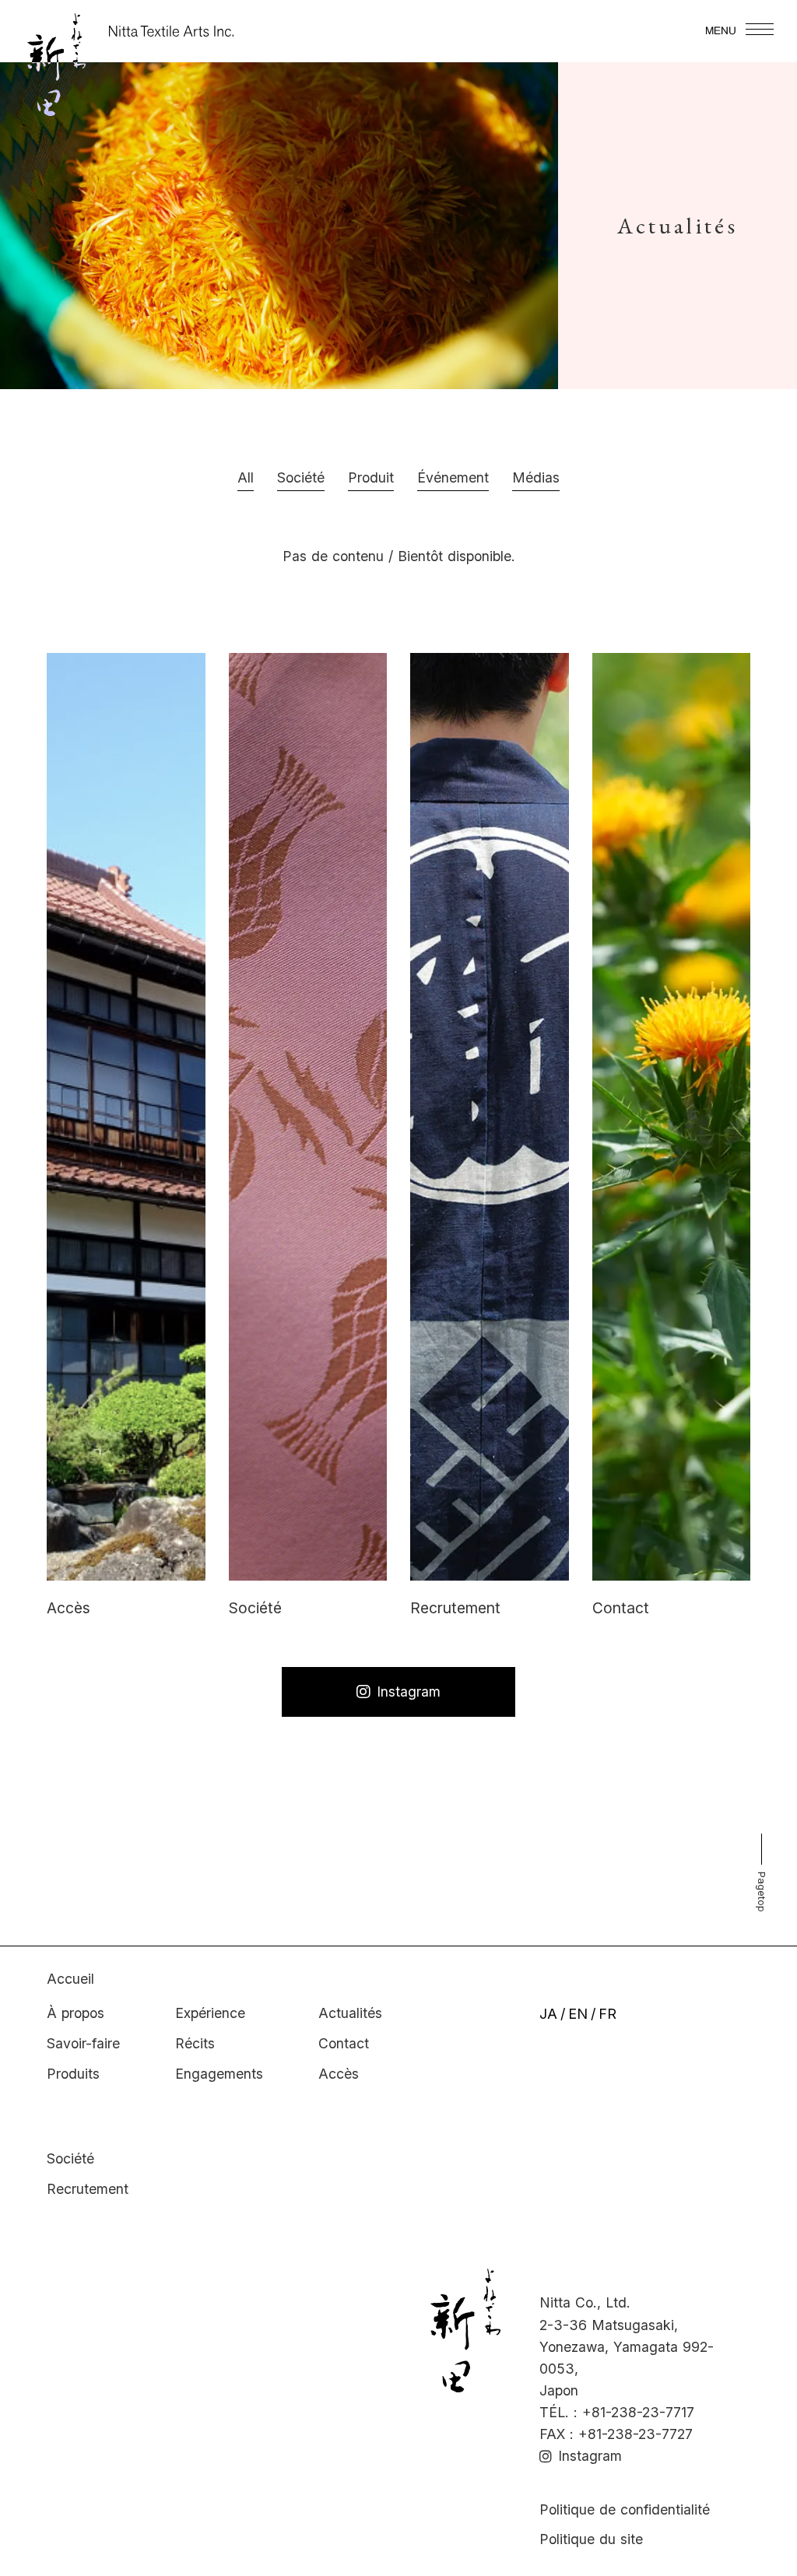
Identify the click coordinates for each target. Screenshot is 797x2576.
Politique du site (591, 2539)
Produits (73, 2074)
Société (70, 2158)
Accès (339, 2074)
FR (607, 2014)
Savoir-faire (83, 2043)
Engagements (219, 2074)
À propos (75, 2013)
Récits (195, 2043)
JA (548, 2014)
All (246, 477)
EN (578, 2014)
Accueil (70, 1979)
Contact (344, 2043)
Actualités (350, 2013)
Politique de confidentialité (625, 2509)
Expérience (210, 2013)
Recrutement (88, 2189)
